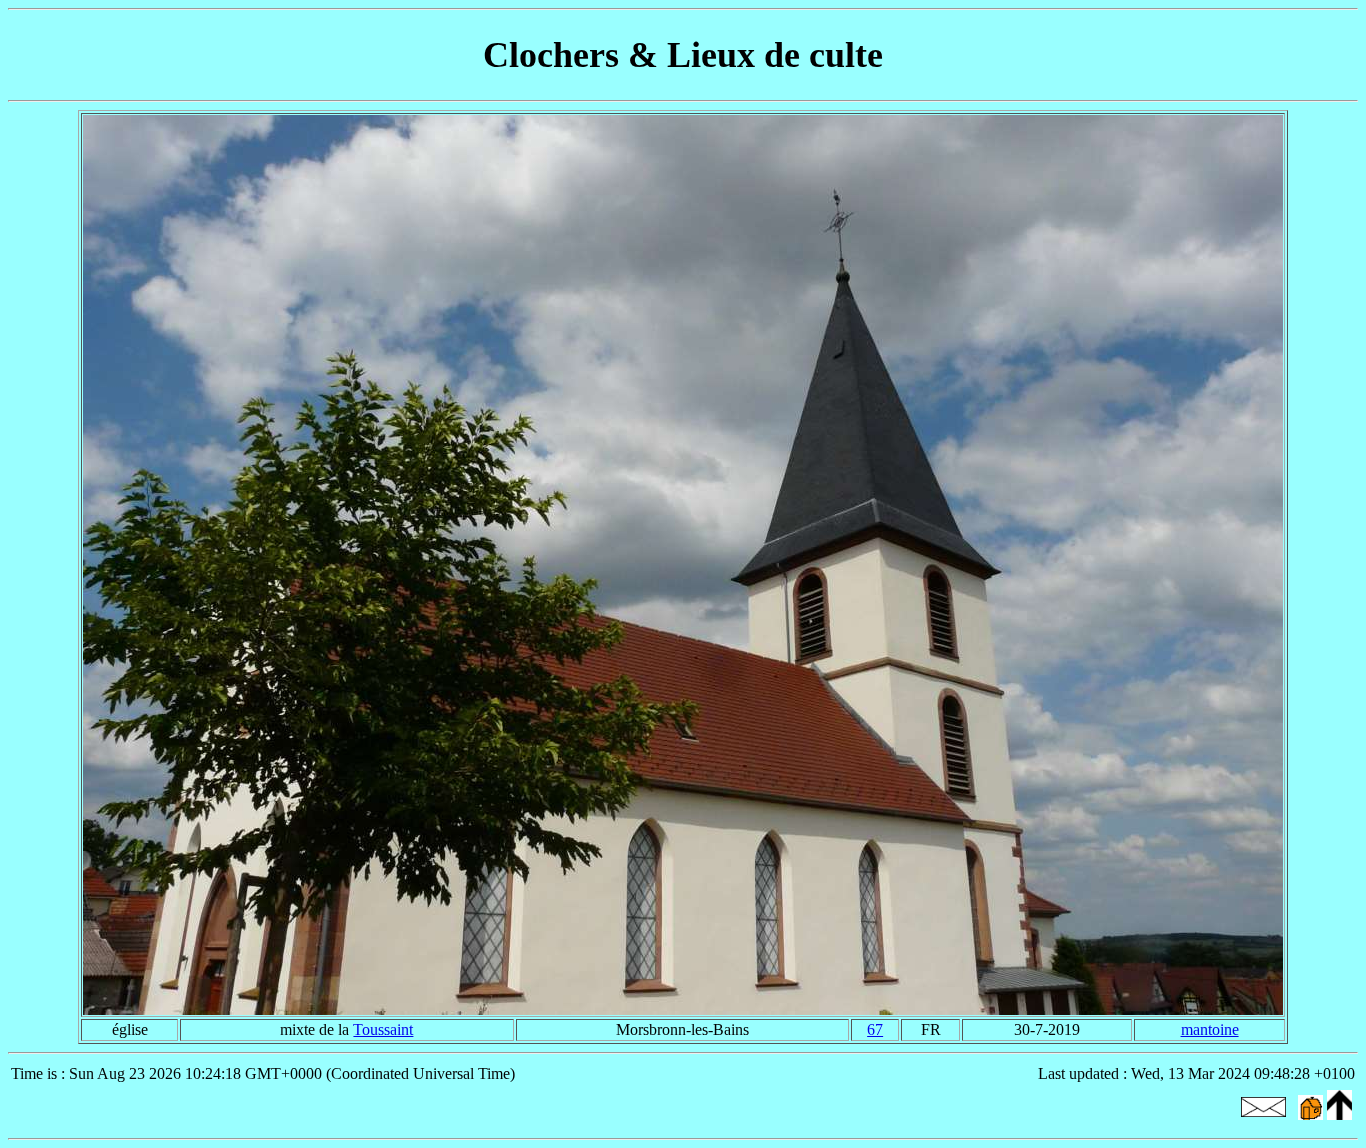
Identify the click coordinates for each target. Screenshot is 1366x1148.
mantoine (1210, 1029)
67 (875, 1029)
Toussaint (383, 1029)
